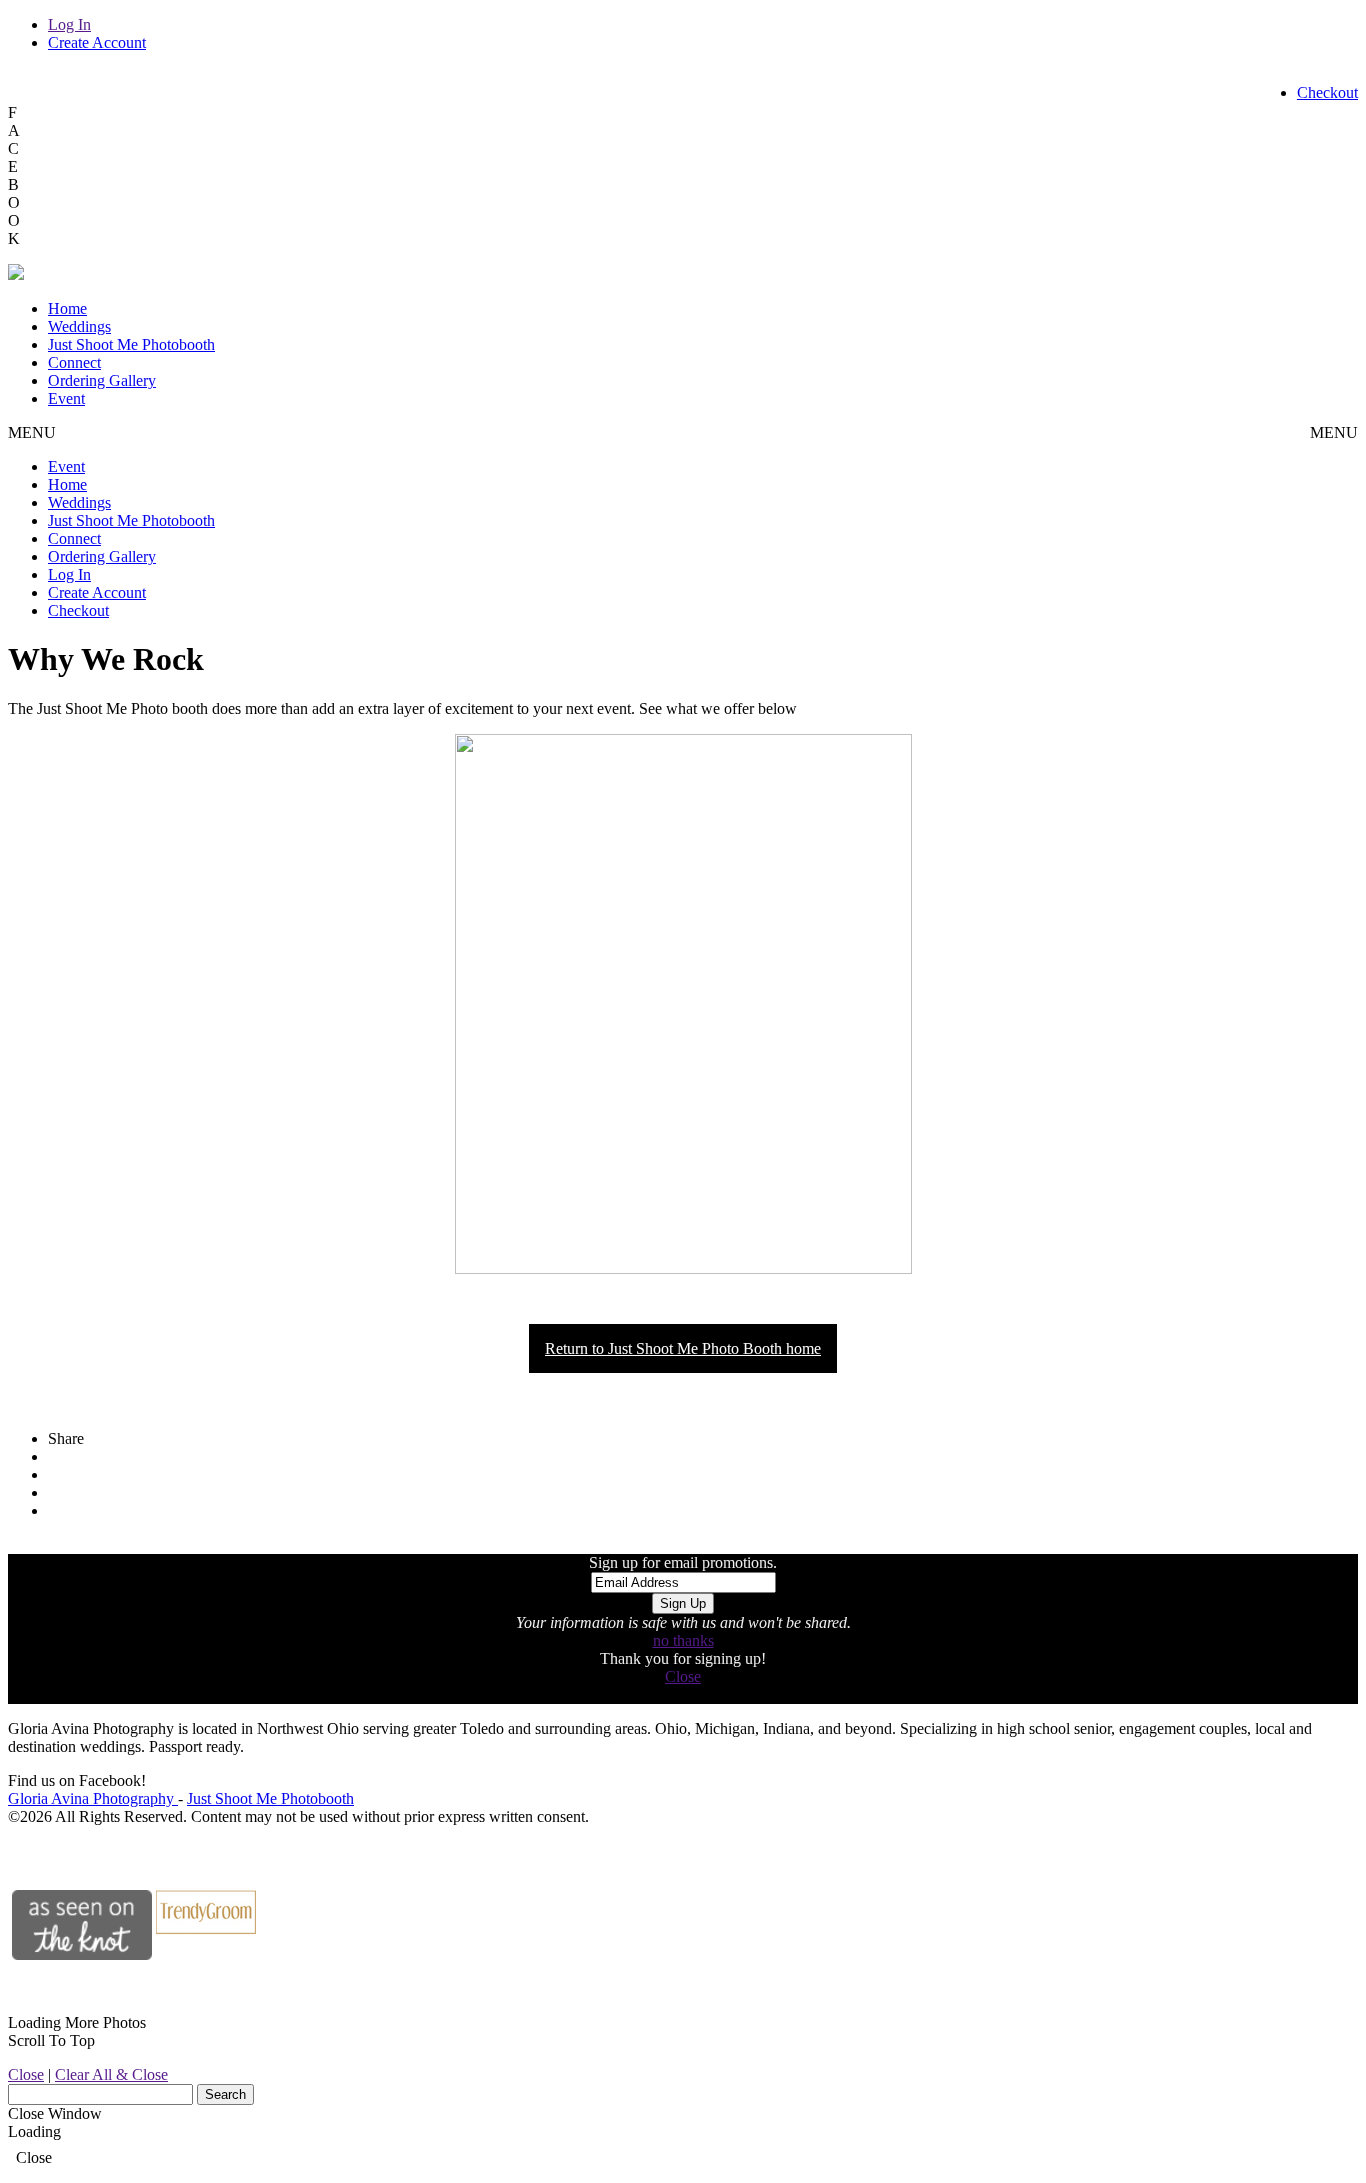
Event (66, 398)
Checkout (1327, 92)
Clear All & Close (111, 2074)
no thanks (683, 1640)
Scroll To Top (51, 2040)
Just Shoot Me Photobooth (131, 344)
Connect (74, 362)
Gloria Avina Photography (93, 1798)
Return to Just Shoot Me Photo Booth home (683, 1348)
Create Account (97, 42)
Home (67, 308)
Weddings (79, 326)
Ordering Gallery (102, 380)
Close (683, 1676)
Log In (69, 24)
